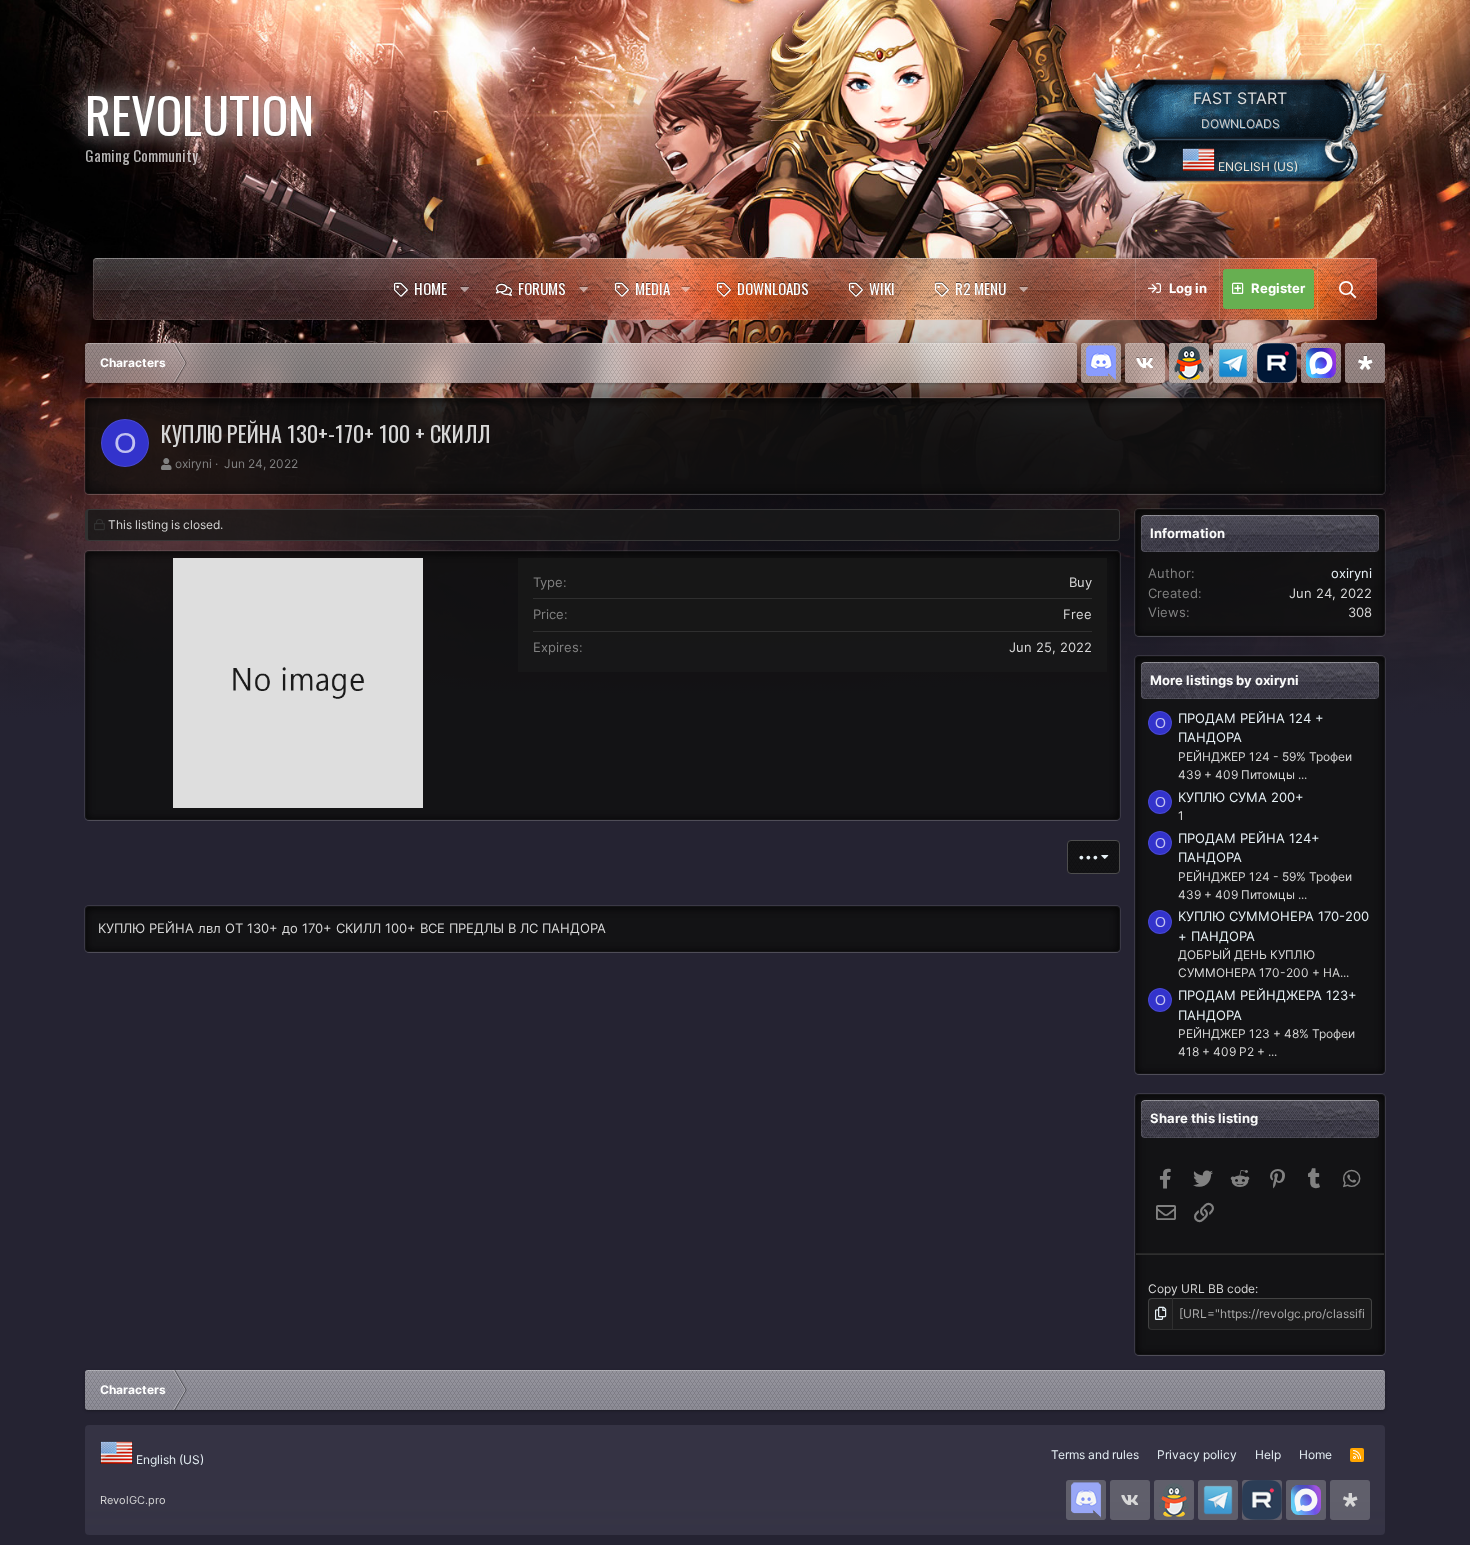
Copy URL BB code (1201, 1288)
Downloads (773, 288)
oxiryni (193, 463)
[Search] (1347, 289)
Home (430, 288)
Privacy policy (1197, 1454)
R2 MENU (980, 288)
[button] (464, 289)
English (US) (1256, 166)
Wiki (882, 288)
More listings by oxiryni (1224, 680)
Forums (542, 288)
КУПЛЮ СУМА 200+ (1241, 797)
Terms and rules (1095, 1454)
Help (1268, 1454)
